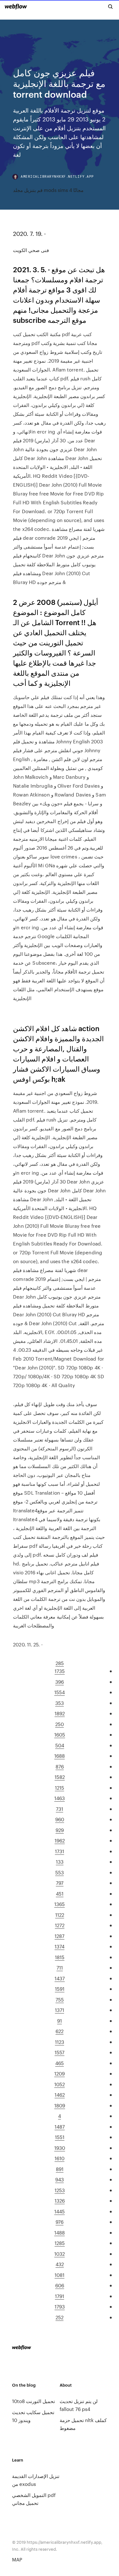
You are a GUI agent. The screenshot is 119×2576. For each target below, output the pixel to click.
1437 (60, 1978)
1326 (60, 2201)
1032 (60, 2254)
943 (60, 2179)
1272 (60, 1925)
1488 (60, 2232)
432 (60, 2264)
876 (60, 1766)
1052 (60, 2084)
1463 (60, 1798)
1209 (60, 2073)
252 (60, 2317)
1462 (60, 2095)
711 (60, 1967)
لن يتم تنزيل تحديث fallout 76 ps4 (79, 2405)
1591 (60, 1989)
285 (60, 1663)
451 (60, 1894)
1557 (60, 2052)
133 (60, 1862)
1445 (60, 2211)
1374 (60, 1946)
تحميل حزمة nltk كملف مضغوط (83, 2424)
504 (60, 1745)
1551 (60, 2137)
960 (60, 1819)
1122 (60, 1915)
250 (60, 1724)
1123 (60, 2042)
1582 (60, 1777)
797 (60, 1883)
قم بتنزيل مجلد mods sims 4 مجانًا (48, 190)
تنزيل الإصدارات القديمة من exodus (36, 2480)
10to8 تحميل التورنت (33, 2401)
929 (60, 1830)
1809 (60, 2105)
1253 (60, 2190)
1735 (60, 1671)
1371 (60, 2010)
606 (60, 2285)
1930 (60, 2148)
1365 (60, 1904)
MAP (17, 2559)
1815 (60, 1957)
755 (60, 1999)
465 (60, 2063)
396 (60, 1682)
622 (60, 2031)
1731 (60, 1851)
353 (60, 1703)
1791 (60, 2296)
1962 (60, 1840)
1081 (60, 2275)
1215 (60, 1788)
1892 (60, 1713)
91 (60, 2021)
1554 (60, 1692)
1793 (60, 2306)
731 (60, 1809)
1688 (60, 1756)
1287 (60, 1936)
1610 (60, 2158)
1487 (60, 2127)
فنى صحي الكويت (31, 250)
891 (60, 2169)
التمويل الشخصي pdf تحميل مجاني (34, 2499)
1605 (60, 1734)
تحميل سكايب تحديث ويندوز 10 (33, 2416)
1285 (60, 2243)
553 (60, 1872)
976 (60, 2222)
